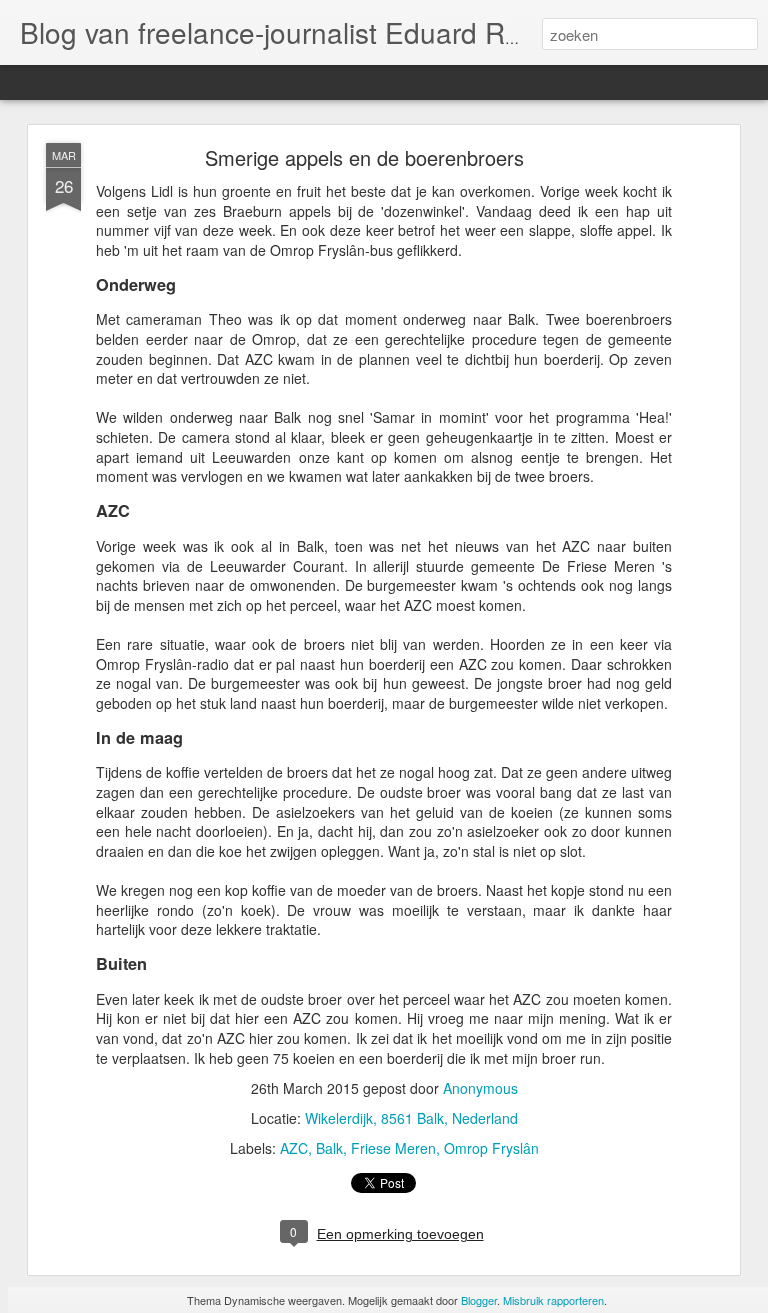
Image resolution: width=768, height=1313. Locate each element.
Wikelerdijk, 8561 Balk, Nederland (411, 1118)
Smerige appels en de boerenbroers (364, 157)
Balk (329, 1148)
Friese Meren (393, 1148)
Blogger (479, 1300)
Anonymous (480, 1088)
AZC (294, 1148)
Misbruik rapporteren (553, 1300)
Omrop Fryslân (491, 1148)
